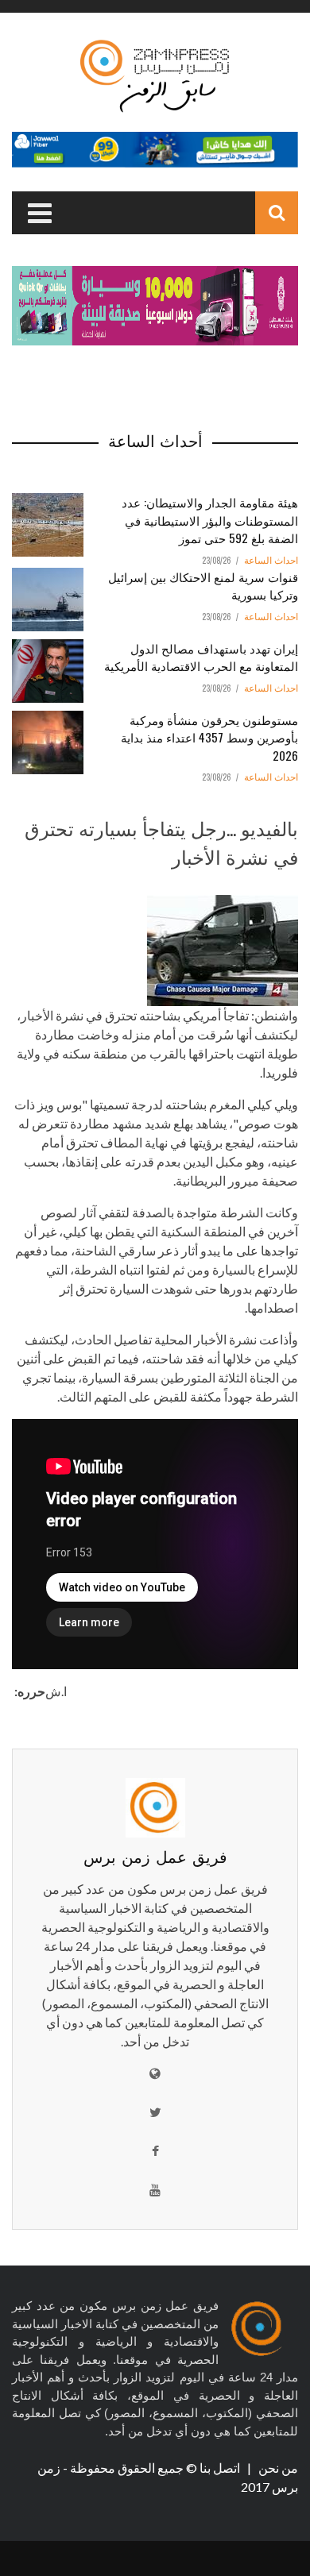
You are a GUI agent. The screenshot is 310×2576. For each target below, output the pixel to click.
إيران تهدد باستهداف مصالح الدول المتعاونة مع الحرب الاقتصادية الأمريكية (201, 657)
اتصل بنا (221, 2468)
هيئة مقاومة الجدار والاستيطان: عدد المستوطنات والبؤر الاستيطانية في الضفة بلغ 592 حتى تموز (210, 520)
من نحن (277, 2468)
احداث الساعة (271, 561)
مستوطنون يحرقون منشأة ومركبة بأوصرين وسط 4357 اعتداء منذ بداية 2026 (209, 737)
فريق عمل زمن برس (155, 1856)
